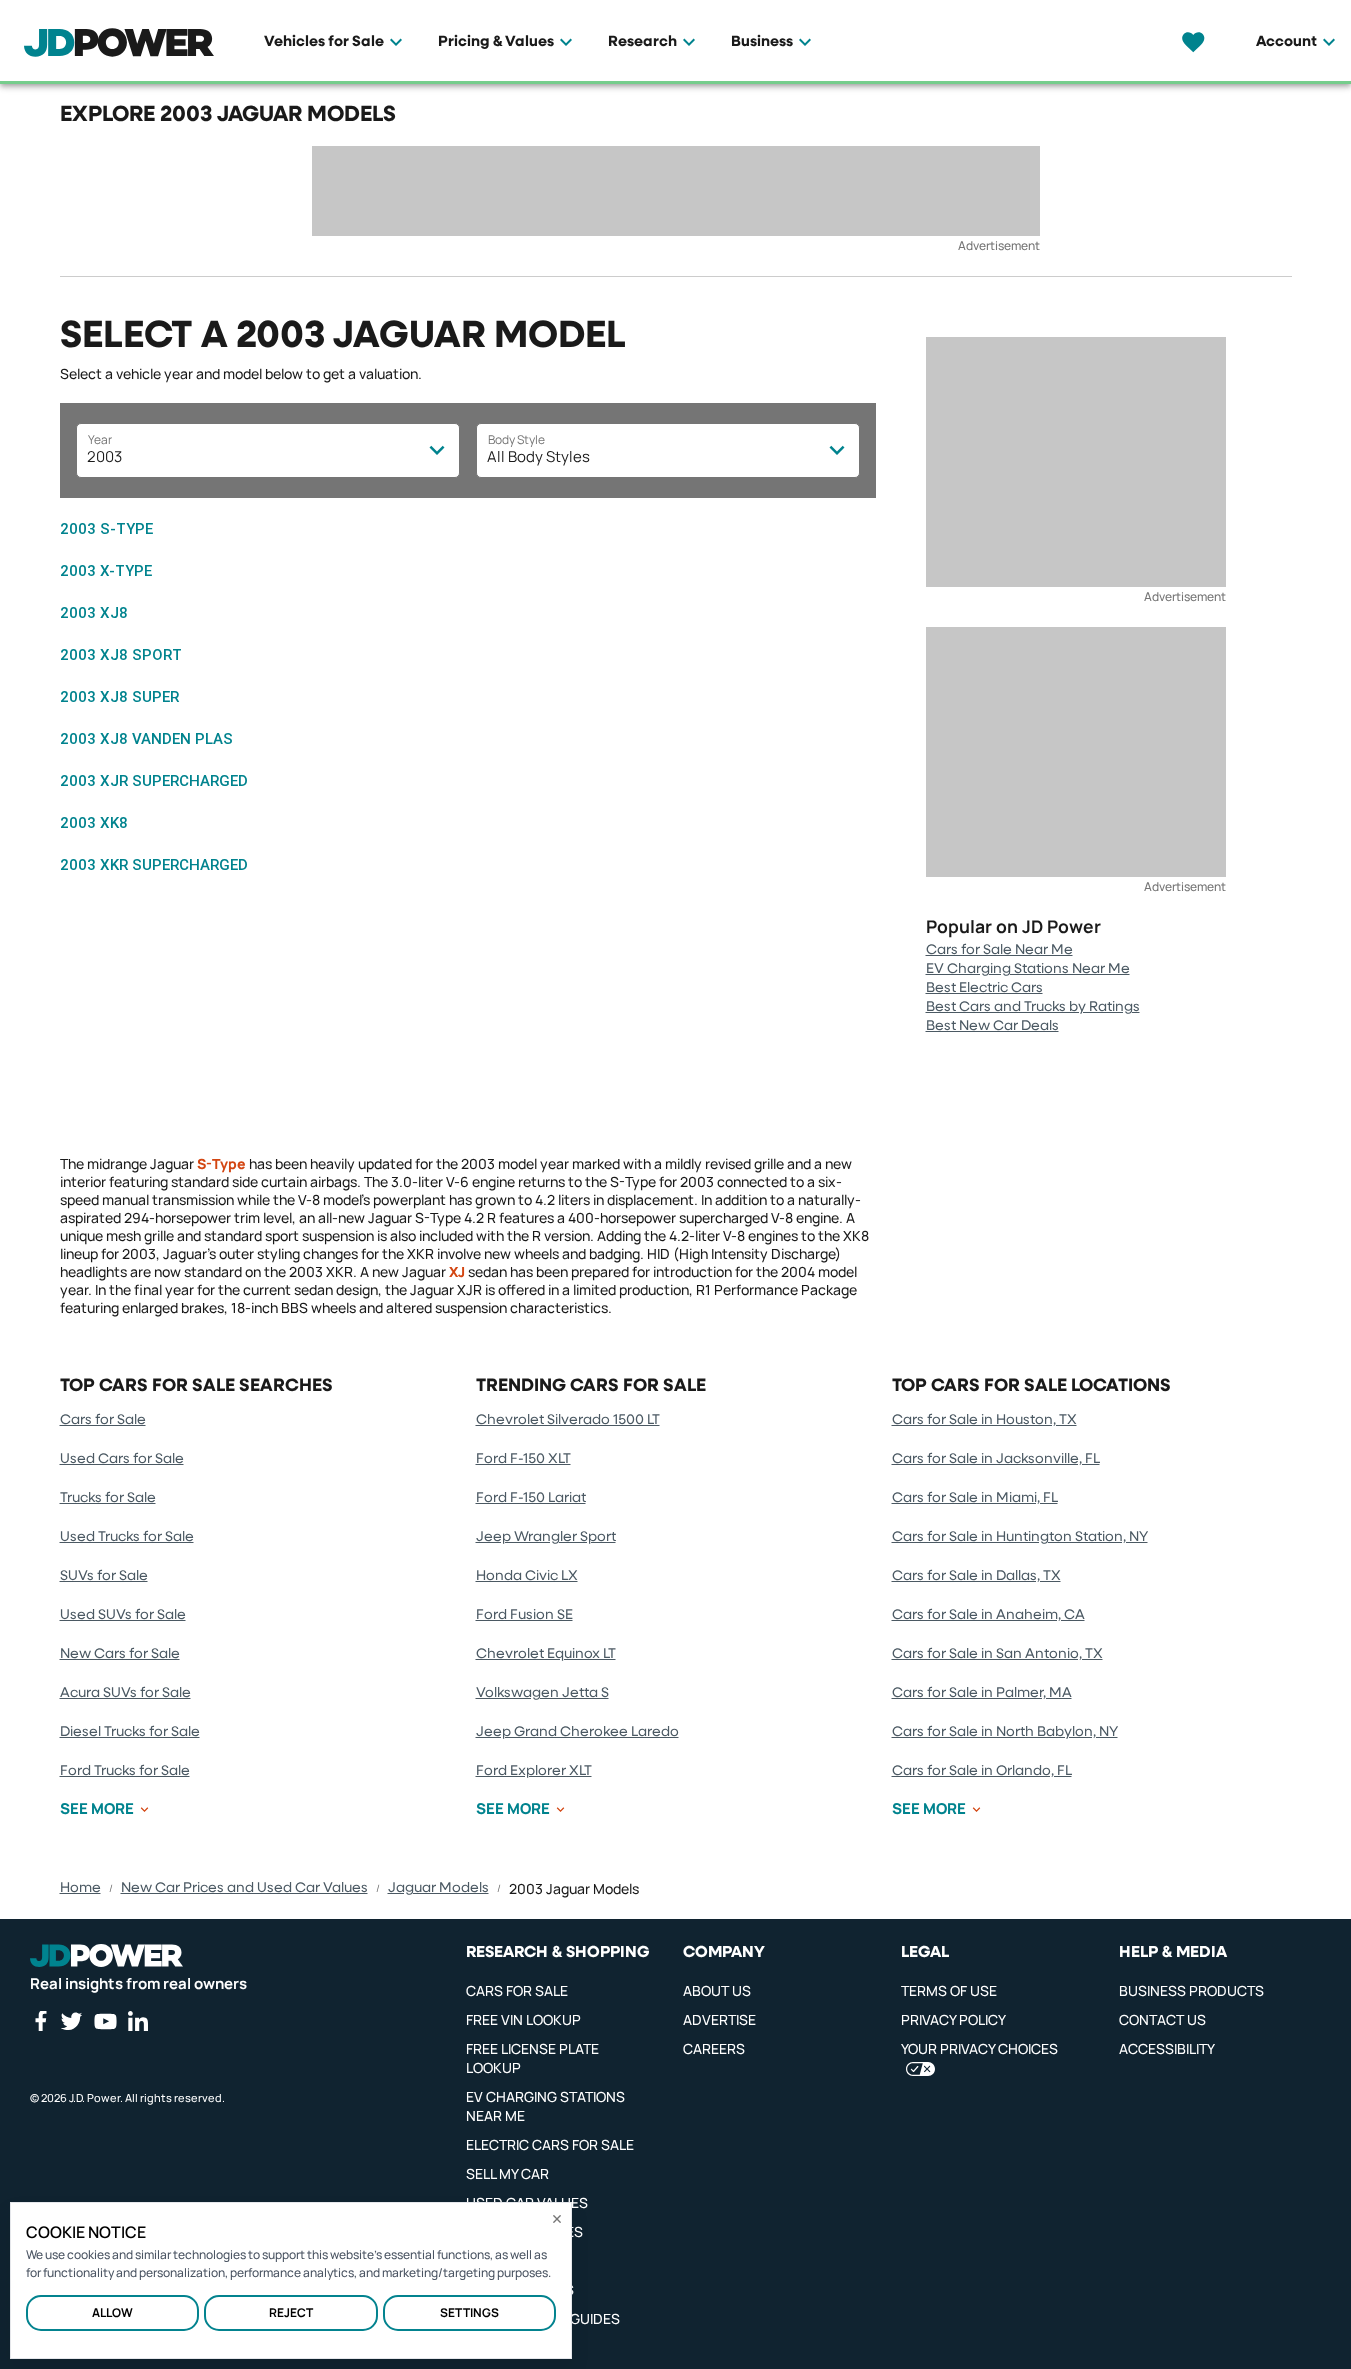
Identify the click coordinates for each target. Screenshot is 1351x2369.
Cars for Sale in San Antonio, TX (997, 1654)
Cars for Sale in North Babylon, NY (1005, 1732)
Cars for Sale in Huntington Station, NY (1020, 1537)
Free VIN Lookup (523, 2019)
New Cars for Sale (120, 1654)
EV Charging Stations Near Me (1028, 969)
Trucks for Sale (108, 1498)
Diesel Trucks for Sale (130, 1732)
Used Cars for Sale (122, 1459)
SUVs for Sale (104, 1576)
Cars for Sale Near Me (999, 950)
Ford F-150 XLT (523, 1459)
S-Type (221, 1163)
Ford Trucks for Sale (125, 1771)
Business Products (1191, 1990)
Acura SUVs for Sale (125, 1693)
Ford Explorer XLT (534, 1771)
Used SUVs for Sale (123, 1615)
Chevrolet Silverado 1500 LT (568, 1420)
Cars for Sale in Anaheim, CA (988, 1615)
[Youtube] (105, 2021)
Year (100, 439)
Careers (714, 2048)
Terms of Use (949, 1990)
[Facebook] (40, 2021)
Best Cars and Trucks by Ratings (1033, 1007)
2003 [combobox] (104, 456)
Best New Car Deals (992, 1026)
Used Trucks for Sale (127, 1537)
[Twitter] (71, 2021)
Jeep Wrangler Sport (546, 1537)
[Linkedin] (138, 2021)
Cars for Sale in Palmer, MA (982, 1693)
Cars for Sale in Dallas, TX (976, 1576)
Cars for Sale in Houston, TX (984, 1420)
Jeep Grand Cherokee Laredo (577, 1732)
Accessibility (1167, 2048)
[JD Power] (106, 1956)
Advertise (719, 2019)
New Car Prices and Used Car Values (244, 1888)
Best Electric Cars (984, 988)
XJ (457, 1271)
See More (97, 1809)
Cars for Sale (103, 1420)
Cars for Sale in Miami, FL (975, 1498)
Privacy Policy (953, 2019)
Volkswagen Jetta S (542, 1693)
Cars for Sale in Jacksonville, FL (996, 1459)
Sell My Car (507, 2173)
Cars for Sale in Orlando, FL (982, 1771)
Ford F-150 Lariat (531, 1498)
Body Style (516, 439)
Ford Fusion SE (524, 1615)
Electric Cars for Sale (550, 2144)
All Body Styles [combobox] (538, 456)
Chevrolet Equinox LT (546, 1654)
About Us (717, 1990)
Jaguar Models (438, 1888)
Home (80, 1888)
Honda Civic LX (527, 1576)
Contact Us (1162, 2019)
